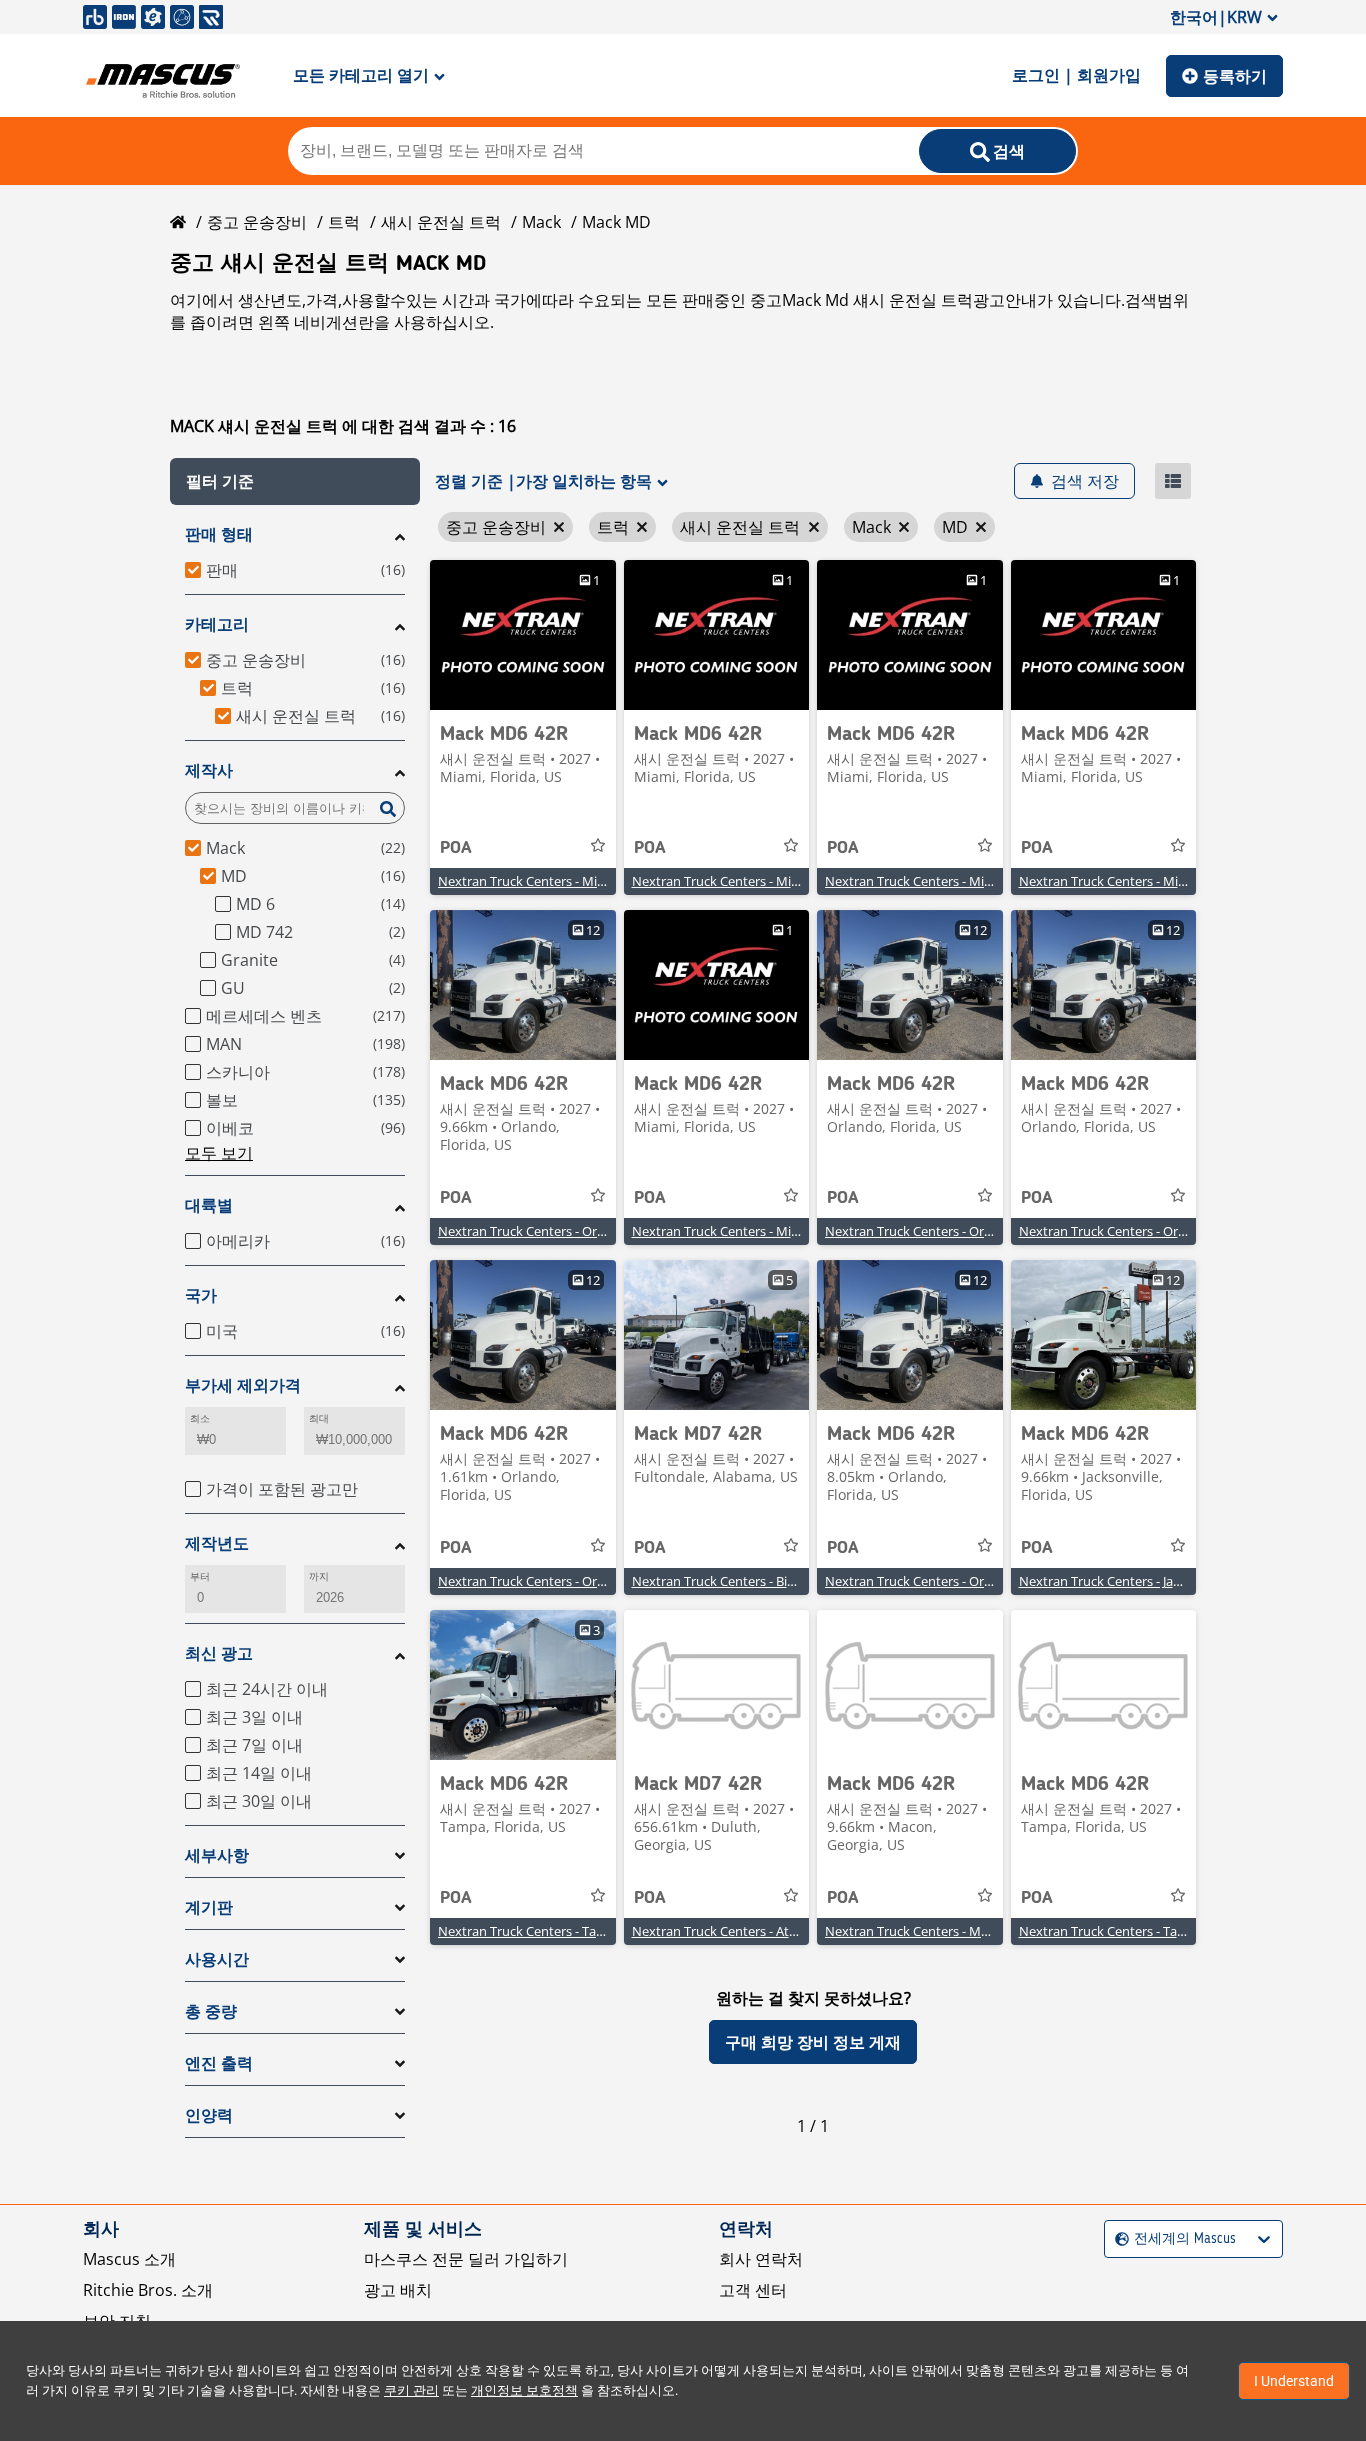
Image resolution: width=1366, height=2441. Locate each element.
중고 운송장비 (257, 222)
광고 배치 (398, 2290)
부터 (200, 1576)
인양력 (209, 2115)
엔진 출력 (219, 2063)
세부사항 (217, 1855)
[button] (295, 481)
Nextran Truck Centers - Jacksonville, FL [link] (1135, 1581)
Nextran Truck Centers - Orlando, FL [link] (544, 1231)
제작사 (209, 770)
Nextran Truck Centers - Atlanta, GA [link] (737, 1931)
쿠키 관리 (411, 2390)
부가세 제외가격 (243, 1385)
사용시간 (217, 1959)
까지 (319, 1576)
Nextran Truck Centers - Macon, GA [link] (929, 1931)
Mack (541, 222)
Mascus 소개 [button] (129, 2259)
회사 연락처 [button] (761, 2259)
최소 (200, 1418)
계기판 (209, 1907)
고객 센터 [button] (753, 2290)
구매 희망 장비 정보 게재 (813, 2042)
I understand (1294, 2381)
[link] (523, 635)
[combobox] (1117, 2239)
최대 (319, 1418)
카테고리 (217, 624)
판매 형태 (219, 534)
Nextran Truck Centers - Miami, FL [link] (538, 881)
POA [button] (456, 848)
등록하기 (1235, 76)
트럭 (344, 222)
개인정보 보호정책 (524, 2390)
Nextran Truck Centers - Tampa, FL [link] (540, 1931)
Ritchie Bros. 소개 (148, 2290)
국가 (201, 1295)
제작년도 (217, 1543)
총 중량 (211, 2011)
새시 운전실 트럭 (441, 222)
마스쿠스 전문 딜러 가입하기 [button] (466, 2259)
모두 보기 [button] (219, 1153)
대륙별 (209, 1205)
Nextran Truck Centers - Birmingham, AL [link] (751, 1581)
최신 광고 (219, 1653)
